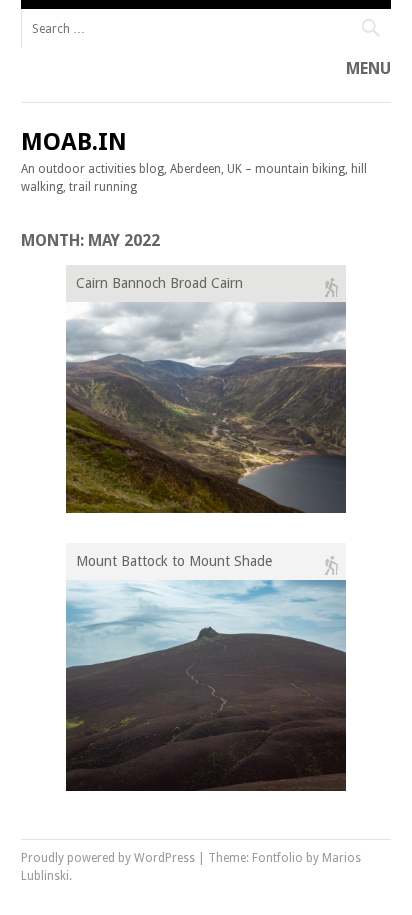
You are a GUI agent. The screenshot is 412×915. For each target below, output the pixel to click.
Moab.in (74, 142)
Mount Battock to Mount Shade (174, 561)
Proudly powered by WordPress (108, 858)
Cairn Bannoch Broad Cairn (159, 283)
